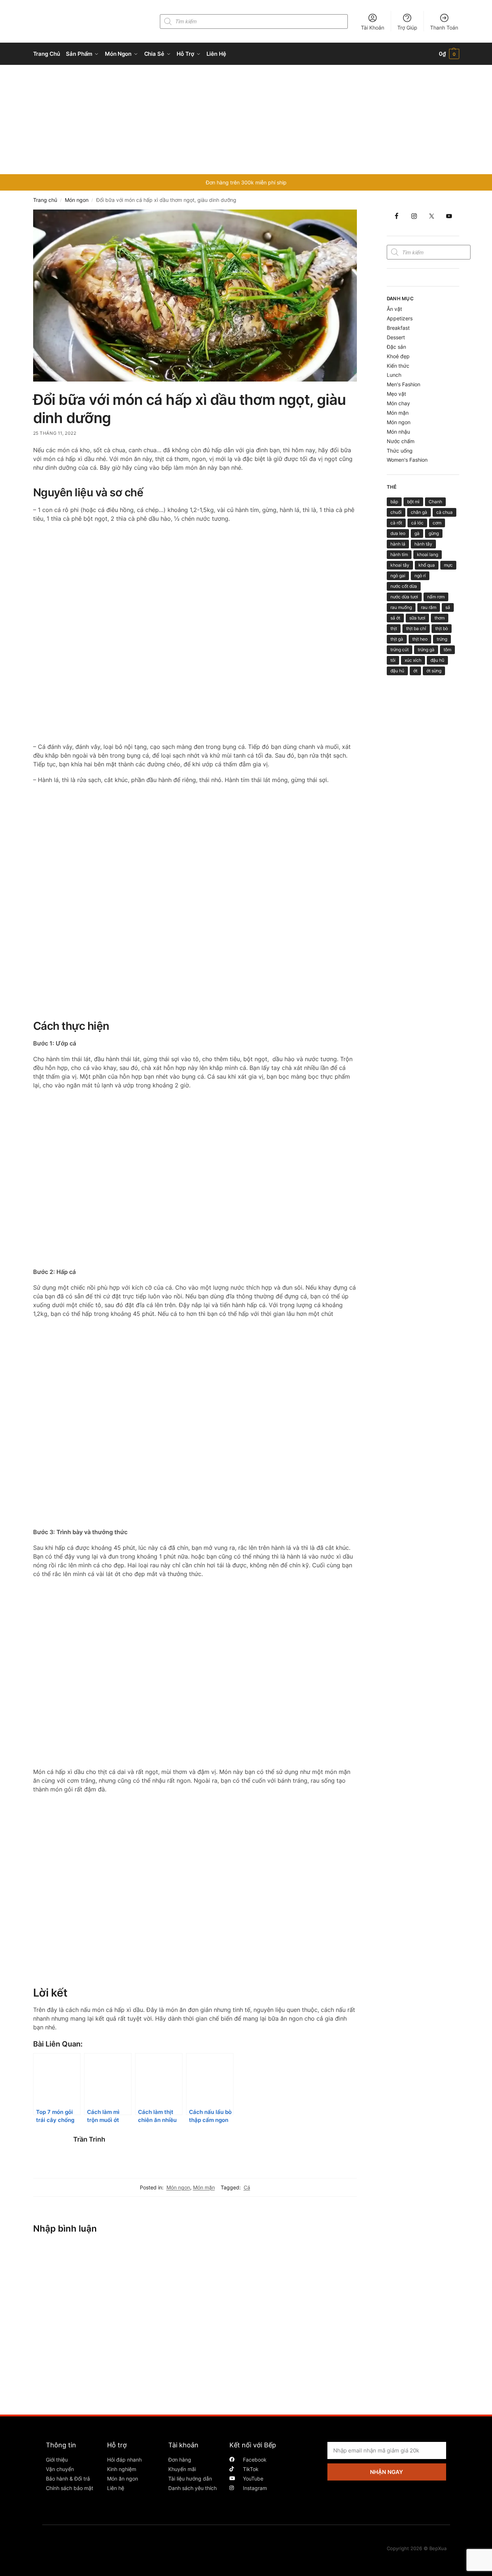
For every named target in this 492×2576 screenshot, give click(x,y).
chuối (396, 512)
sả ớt (395, 618)
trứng (442, 639)
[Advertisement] (246, 120)
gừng (434, 533)
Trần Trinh (89, 2139)
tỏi (393, 660)
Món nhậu (398, 432)
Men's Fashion (404, 384)
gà (417, 533)
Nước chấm (401, 441)
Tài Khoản (373, 28)
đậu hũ (437, 660)
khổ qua (427, 565)
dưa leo (398, 533)
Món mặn (204, 2187)
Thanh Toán (444, 28)
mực (448, 565)
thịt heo (420, 639)
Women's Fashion (407, 460)
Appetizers (400, 318)
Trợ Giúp (407, 28)
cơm (437, 523)
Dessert (396, 337)
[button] (449, 54)
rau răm (429, 607)
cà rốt (396, 523)
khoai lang (428, 554)
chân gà (419, 512)
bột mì (413, 502)
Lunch (394, 375)
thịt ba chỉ (416, 628)
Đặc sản (396, 347)
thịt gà (397, 639)
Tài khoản (183, 2445)
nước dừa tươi (404, 597)
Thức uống (400, 451)
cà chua (444, 512)
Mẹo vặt (396, 394)
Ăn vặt (394, 309)
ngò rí (420, 576)
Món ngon (77, 200)
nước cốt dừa (404, 586)
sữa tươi (417, 618)
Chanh (435, 502)
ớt (415, 671)
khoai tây (400, 565)
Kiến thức (398, 366)
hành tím (399, 554)
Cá (247, 2187)
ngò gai (398, 576)
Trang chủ (45, 200)
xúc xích (413, 660)
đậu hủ (397, 671)
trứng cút (399, 650)
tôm (447, 650)
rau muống (401, 607)
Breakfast (398, 328)
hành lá (398, 544)
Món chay (398, 403)
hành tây (423, 544)
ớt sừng (434, 671)
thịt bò (442, 628)
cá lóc (417, 523)
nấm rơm (436, 597)
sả (448, 607)
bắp (394, 502)
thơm (440, 618)
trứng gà (426, 650)
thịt (394, 628)
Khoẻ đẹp (398, 356)
